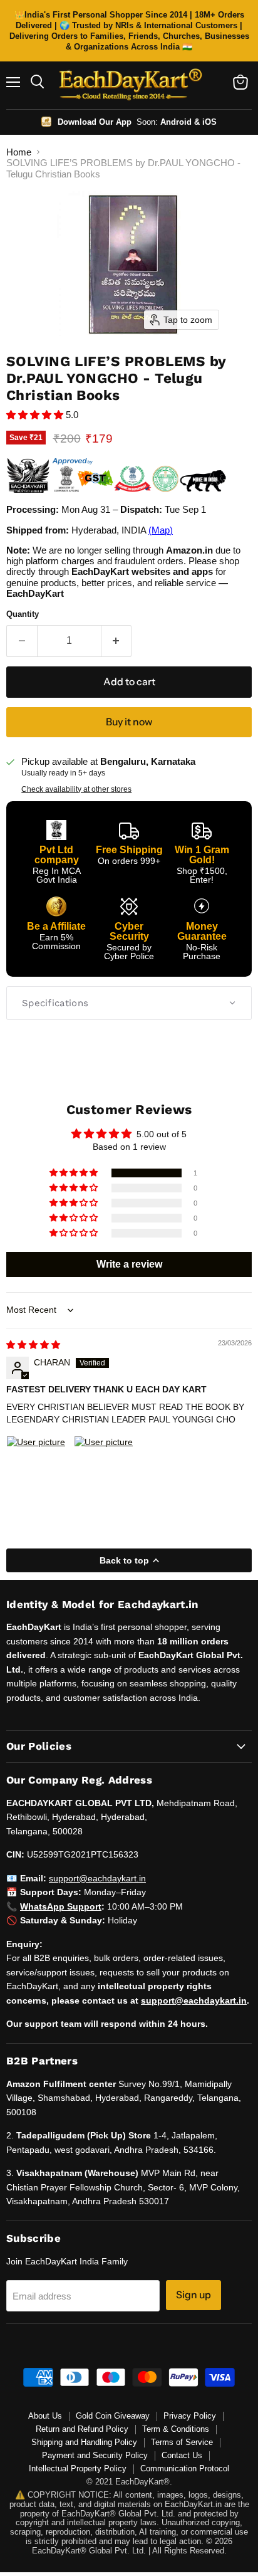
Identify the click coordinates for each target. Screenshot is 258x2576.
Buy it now (129, 722)
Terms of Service (182, 2442)
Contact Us (182, 2455)
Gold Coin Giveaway (113, 2416)
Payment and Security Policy (95, 2455)
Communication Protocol (185, 2468)
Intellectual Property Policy (78, 2468)
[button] (36, 415)
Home (19, 152)
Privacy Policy (190, 2416)
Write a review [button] (129, 1264)
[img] (33, 1345)
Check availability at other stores (76, 789)
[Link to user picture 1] (36, 1466)
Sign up (194, 2295)
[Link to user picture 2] (104, 1466)
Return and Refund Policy (82, 2429)
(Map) (161, 530)
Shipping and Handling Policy (84, 2442)
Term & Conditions (176, 2429)
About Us (45, 2416)
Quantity (23, 614)
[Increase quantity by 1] (117, 641)
